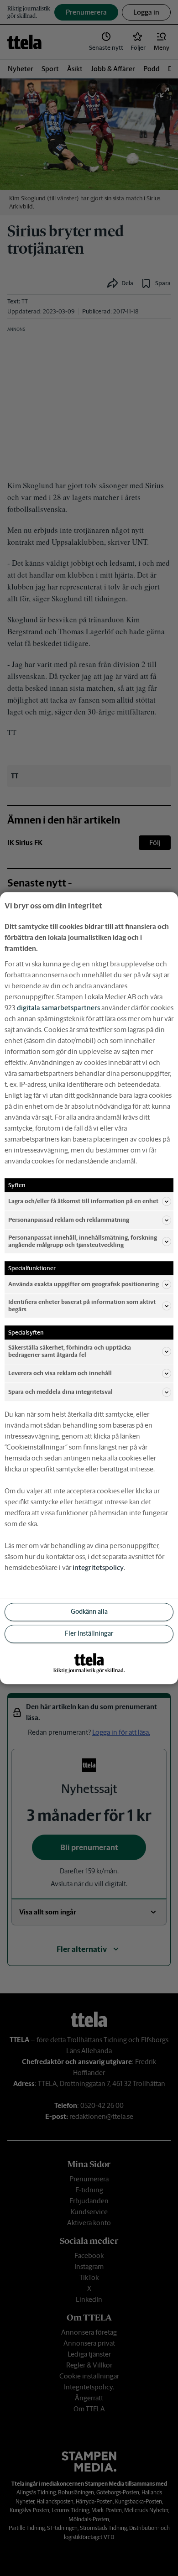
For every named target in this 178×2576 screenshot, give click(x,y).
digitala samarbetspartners (58, 1008)
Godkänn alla (89, 1611)
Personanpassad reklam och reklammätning (69, 1220)
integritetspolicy (98, 1567)
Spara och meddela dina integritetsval (60, 1392)
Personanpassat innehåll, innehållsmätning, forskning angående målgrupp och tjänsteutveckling (83, 1241)
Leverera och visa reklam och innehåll (60, 1373)
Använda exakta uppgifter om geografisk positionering (84, 1284)
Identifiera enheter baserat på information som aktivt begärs (82, 1306)
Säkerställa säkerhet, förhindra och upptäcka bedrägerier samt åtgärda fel (70, 1352)
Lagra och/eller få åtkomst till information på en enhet (83, 1201)
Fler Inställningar (89, 1633)
